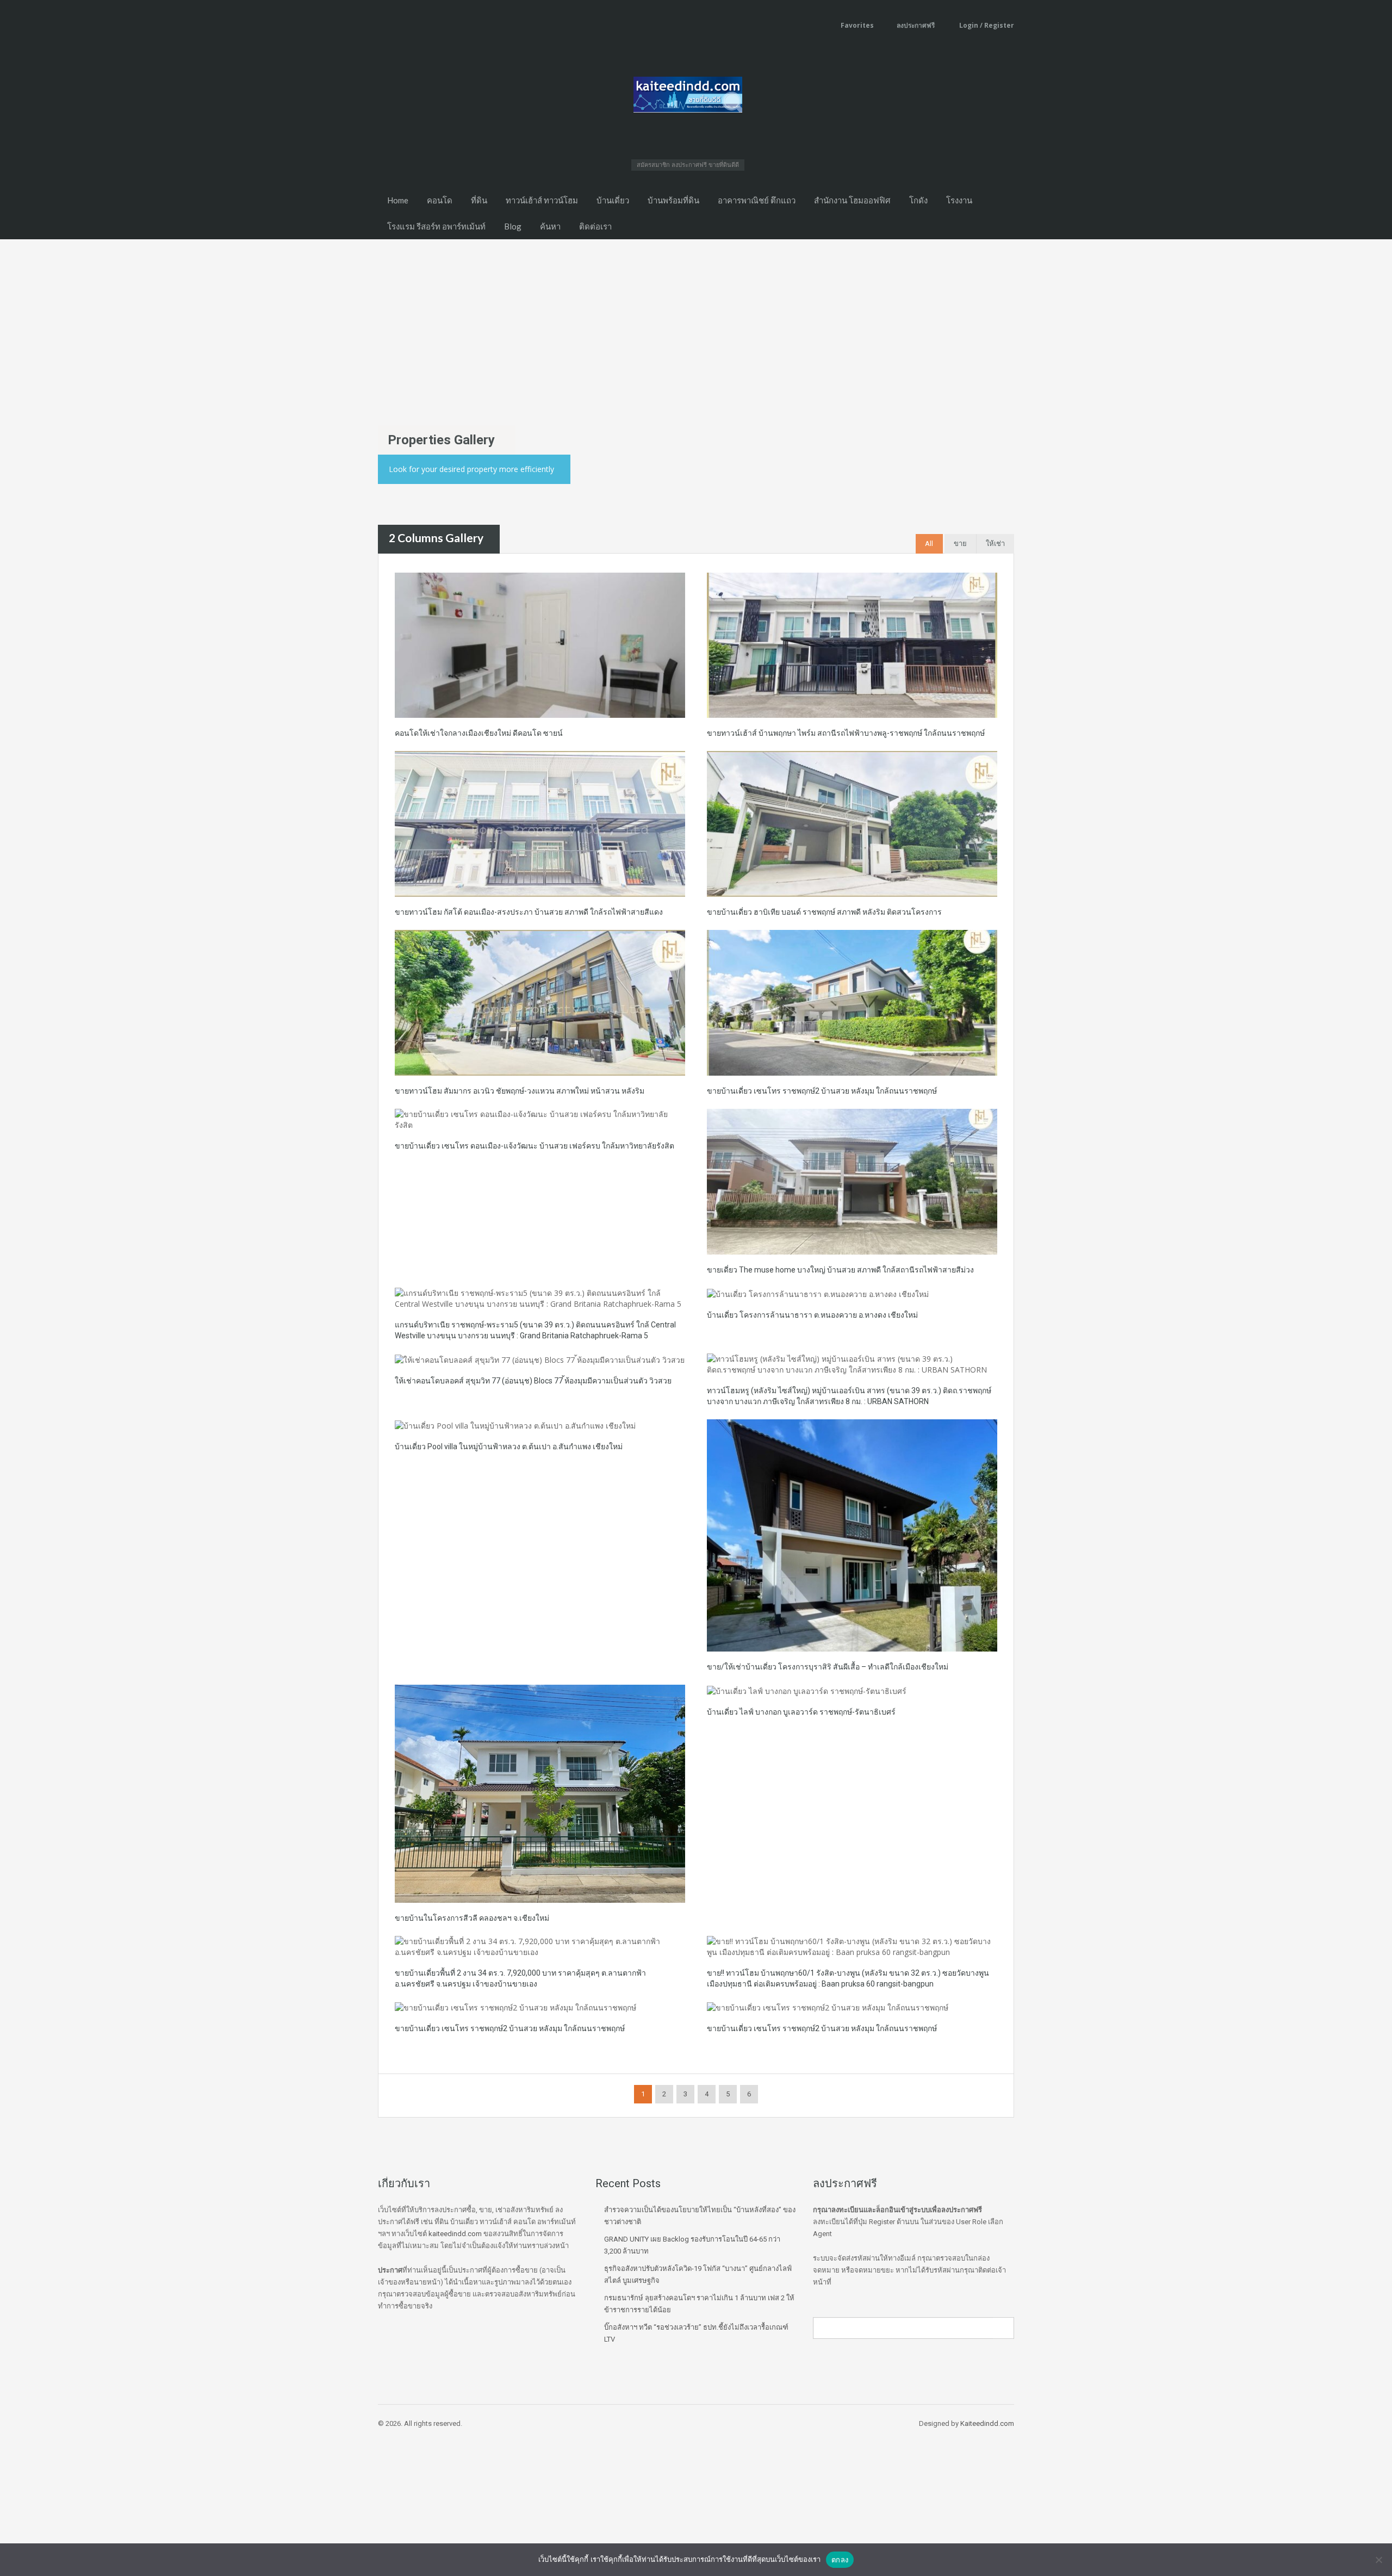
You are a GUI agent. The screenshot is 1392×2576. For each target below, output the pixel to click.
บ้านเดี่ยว (613, 200)
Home (398, 200)
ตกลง (840, 2560)
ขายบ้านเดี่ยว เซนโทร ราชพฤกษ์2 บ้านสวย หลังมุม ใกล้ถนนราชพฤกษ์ (822, 1091)
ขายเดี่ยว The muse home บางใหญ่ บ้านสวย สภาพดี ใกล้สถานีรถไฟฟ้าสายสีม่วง (840, 1270)
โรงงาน (959, 200)
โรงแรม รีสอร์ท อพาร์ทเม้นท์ (436, 226)
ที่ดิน (479, 200)
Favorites (857, 25)
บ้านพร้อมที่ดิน (673, 200)
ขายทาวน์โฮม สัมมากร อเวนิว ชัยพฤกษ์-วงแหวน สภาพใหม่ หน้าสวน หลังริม (520, 1091)
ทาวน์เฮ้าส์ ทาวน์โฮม (542, 200)
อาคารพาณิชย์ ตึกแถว (757, 200)
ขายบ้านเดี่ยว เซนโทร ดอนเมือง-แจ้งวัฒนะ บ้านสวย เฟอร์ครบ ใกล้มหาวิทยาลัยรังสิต (535, 1146)
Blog (513, 226)
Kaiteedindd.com (987, 2423)
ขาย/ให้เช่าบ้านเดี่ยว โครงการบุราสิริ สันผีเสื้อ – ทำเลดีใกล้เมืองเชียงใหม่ (828, 1667)
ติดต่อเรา (595, 226)
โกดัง (918, 200)
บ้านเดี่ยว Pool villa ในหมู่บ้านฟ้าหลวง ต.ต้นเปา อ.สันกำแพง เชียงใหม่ (509, 1447)
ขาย (960, 544)
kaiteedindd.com (455, 2234)
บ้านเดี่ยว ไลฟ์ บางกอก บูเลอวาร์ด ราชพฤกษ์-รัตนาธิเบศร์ (801, 1712)
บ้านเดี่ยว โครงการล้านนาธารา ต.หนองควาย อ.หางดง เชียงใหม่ (812, 1315)
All (929, 544)
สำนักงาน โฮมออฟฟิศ (852, 200)
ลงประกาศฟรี (916, 25)
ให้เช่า (995, 544)
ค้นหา (550, 226)
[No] (1378, 2560)
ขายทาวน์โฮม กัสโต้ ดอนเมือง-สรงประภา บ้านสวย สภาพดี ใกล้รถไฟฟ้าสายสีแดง (529, 912)
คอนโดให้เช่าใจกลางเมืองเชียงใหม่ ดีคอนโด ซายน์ (479, 733)
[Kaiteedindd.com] (688, 98)
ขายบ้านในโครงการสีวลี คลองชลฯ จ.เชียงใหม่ (472, 1918)
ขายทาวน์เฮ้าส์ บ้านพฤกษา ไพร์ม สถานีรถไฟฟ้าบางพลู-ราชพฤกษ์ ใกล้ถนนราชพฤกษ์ (846, 733)
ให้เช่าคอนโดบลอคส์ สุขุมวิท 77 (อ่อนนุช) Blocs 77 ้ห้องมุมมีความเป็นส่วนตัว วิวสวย (533, 1381)
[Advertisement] (696, 321)
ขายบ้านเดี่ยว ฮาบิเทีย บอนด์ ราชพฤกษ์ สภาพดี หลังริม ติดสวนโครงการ (824, 912)
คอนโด (440, 200)
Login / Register (986, 25)
